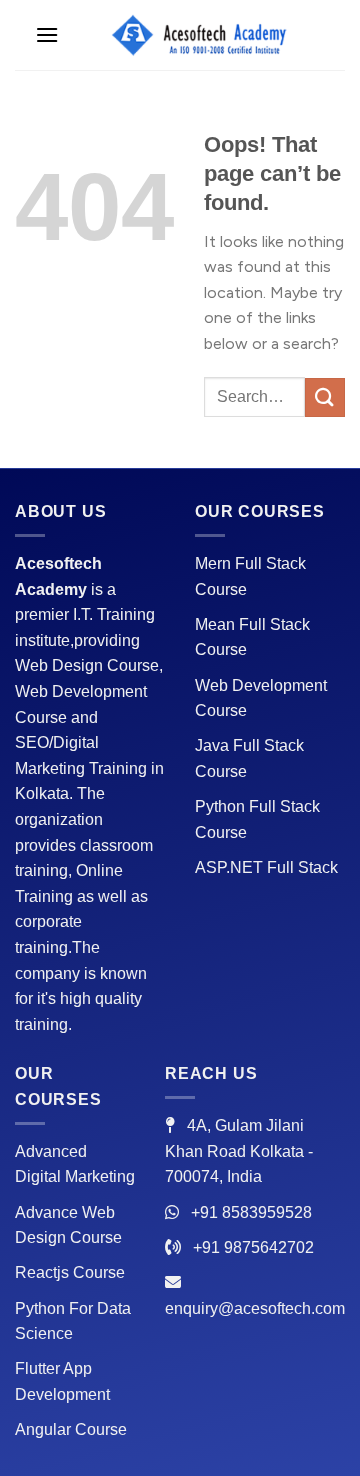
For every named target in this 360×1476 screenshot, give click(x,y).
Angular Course (71, 1429)
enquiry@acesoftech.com (255, 1308)
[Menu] (47, 34)
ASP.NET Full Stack (266, 867)
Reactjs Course (70, 1272)
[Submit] (325, 397)
